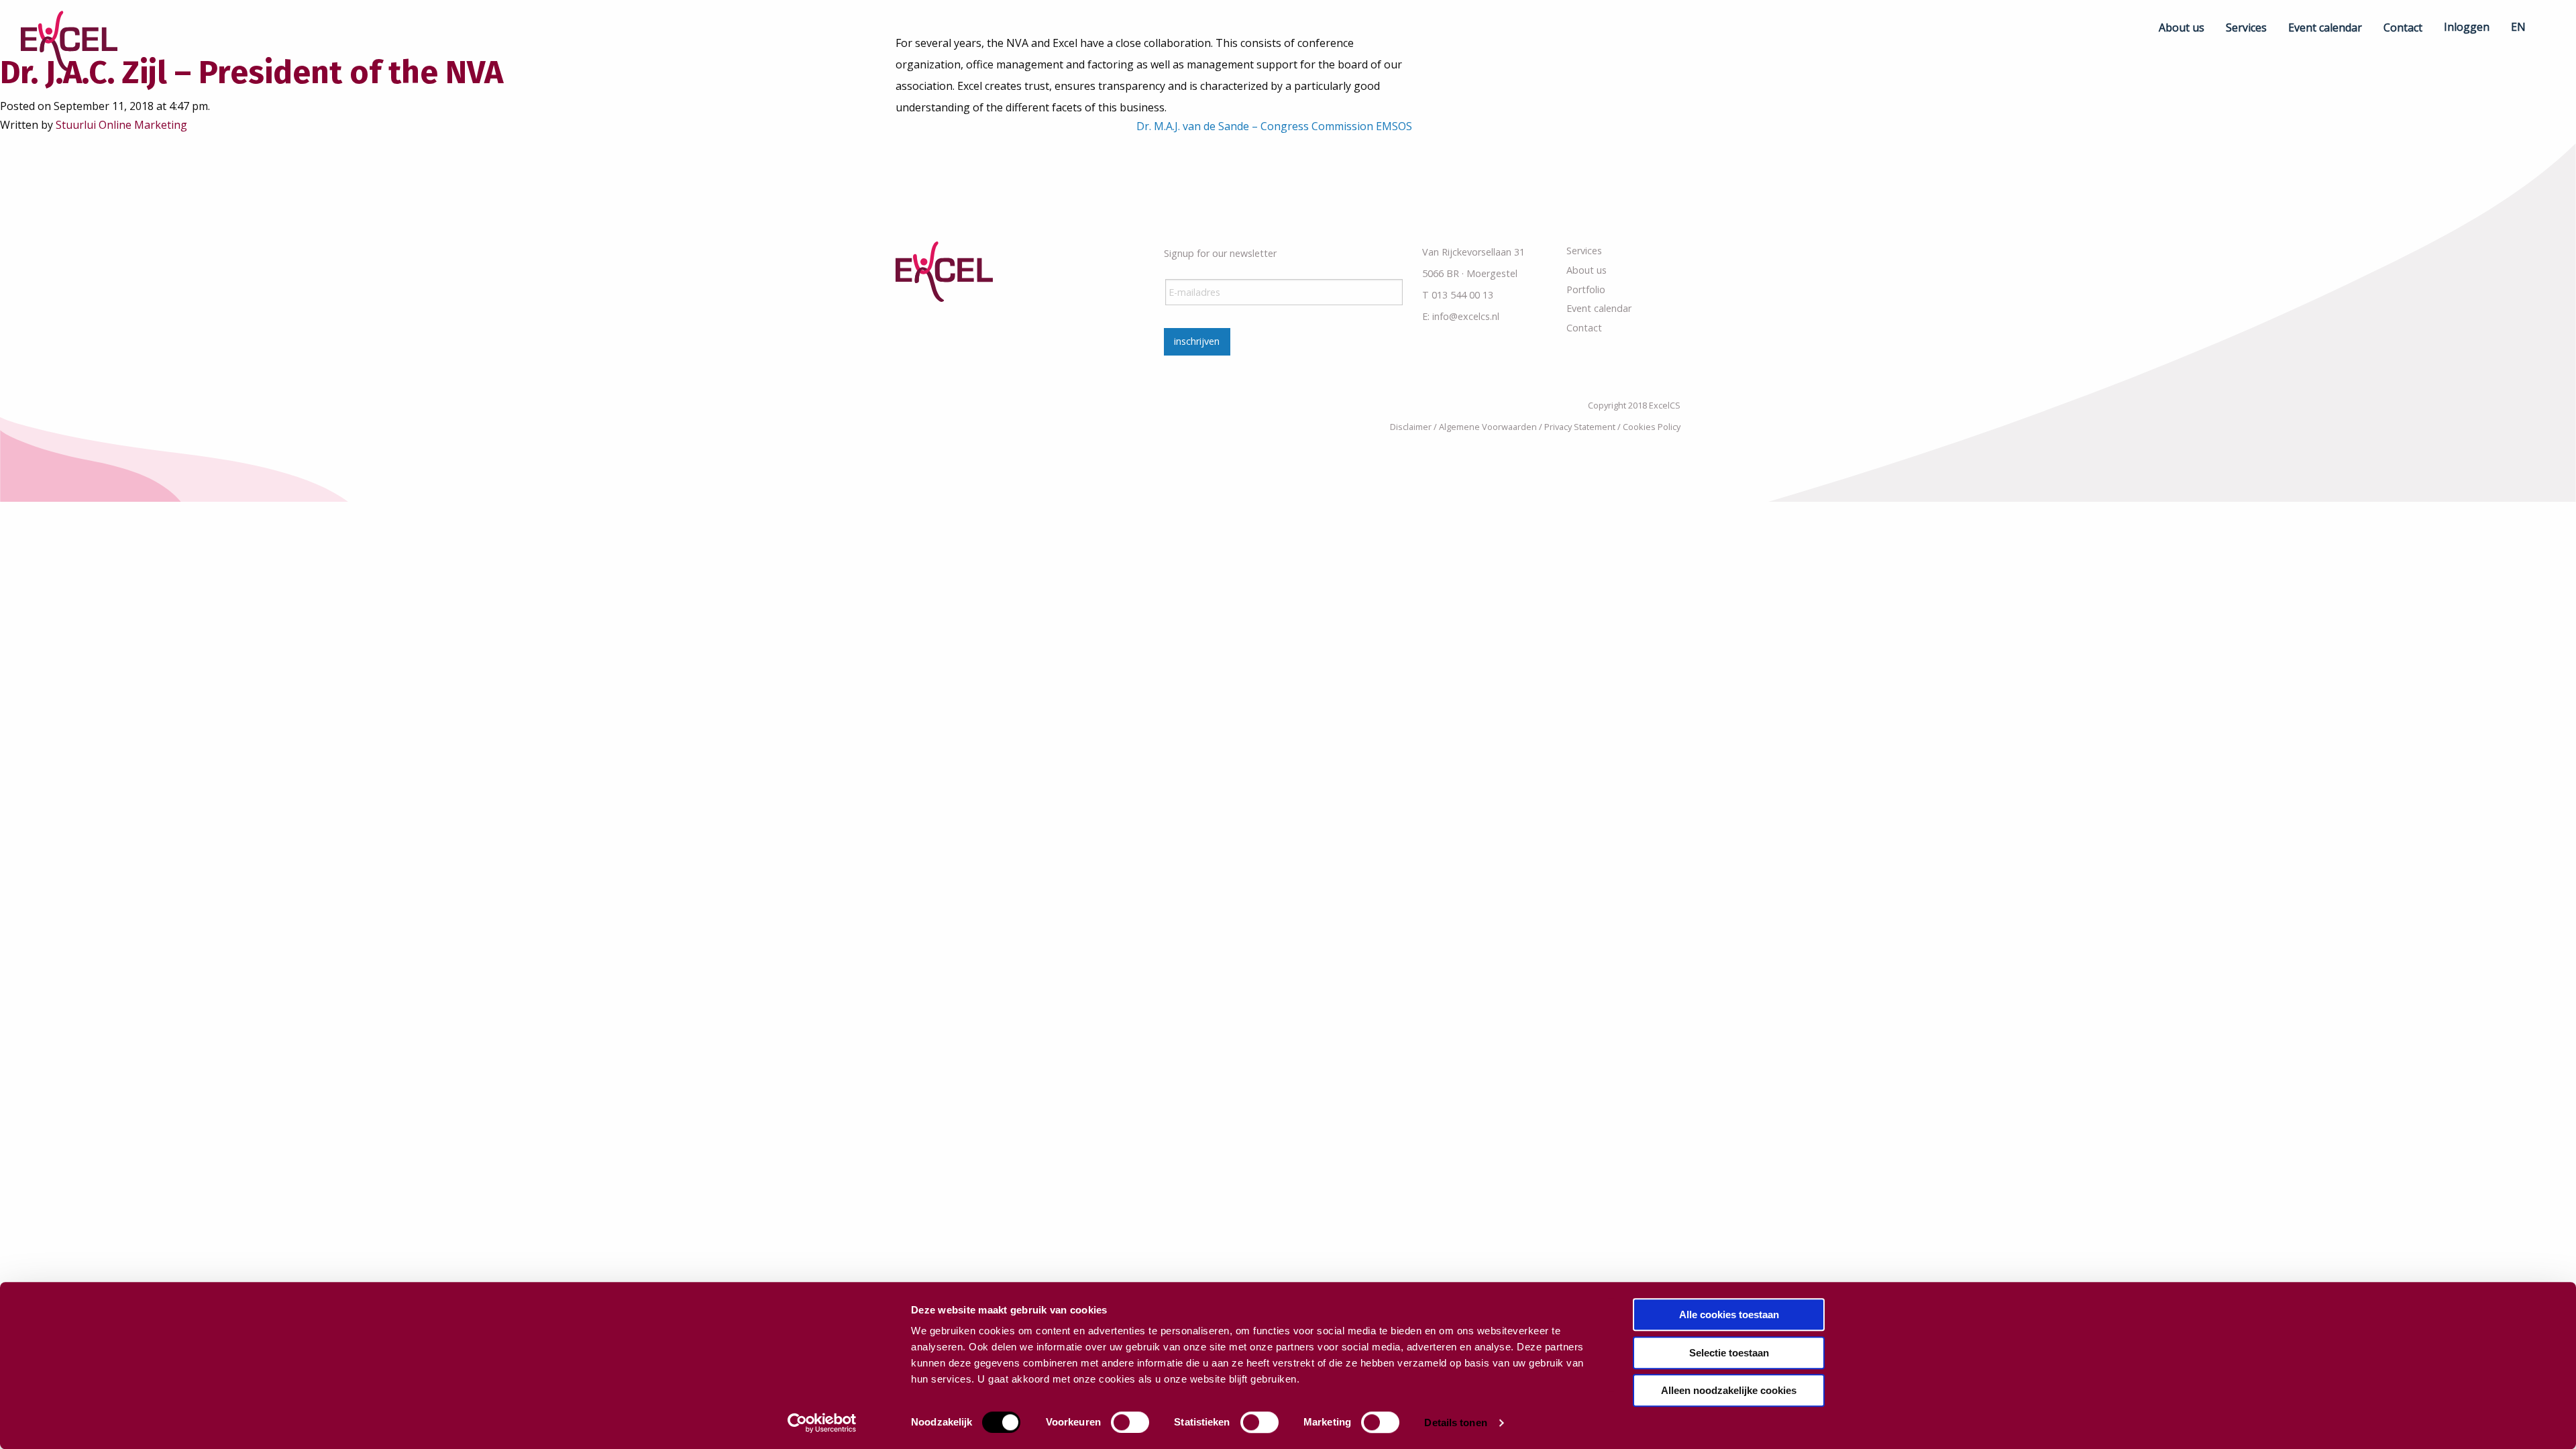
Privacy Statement (1580, 427)
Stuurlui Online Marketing (121, 125)
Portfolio (1586, 289)
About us (1587, 270)
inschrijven (1197, 341)
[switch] (1130, 1422)
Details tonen (1455, 1423)
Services (1584, 251)
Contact (1584, 328)
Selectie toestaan (1729, 1353)
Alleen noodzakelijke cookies (1729, 1390)
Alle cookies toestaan (1729, 1314)
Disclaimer (1411, 427)
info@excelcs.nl (1466, 316)
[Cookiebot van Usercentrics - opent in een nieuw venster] (822, 1423)
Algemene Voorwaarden (1488, 427)
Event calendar (1599, 308)
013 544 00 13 (1462, 295)
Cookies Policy (1652, 427)
